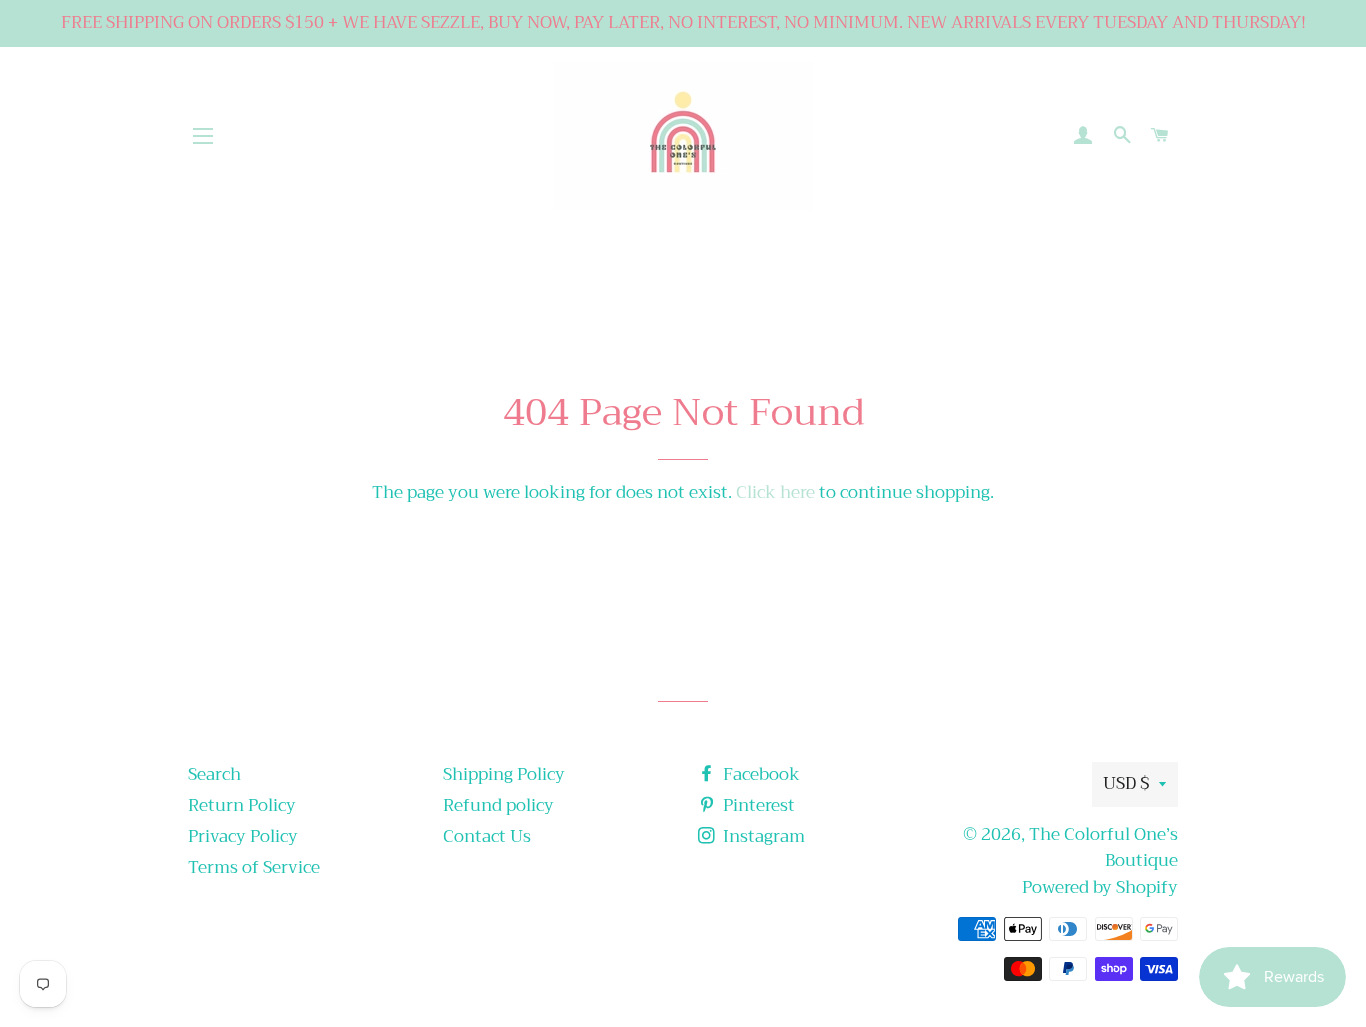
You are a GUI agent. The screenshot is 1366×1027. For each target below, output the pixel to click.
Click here (775, 492)
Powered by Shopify (1100, 887)
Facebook (759, 774)
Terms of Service (254, 867)
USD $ (1126, 783)
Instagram (762, 836)
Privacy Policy (243, 836)
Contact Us (487, 836)
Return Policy (242, 805)
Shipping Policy (504, 774)
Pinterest (757, 805)
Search (214, 774)
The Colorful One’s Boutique (1103, 848)
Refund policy (498, 805)
